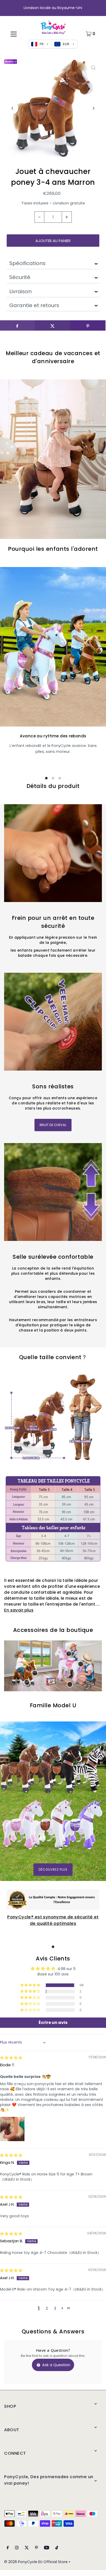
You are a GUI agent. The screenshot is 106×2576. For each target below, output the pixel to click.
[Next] (94, 108)
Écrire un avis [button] (53, 2023)
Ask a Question (56, 2365)
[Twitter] (27, 2548)
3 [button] (55, 2308)
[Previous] (12, 108)
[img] (11, 2058)
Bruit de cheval (53, 1125)
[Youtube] (47, 2548)
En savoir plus (19, 1610)
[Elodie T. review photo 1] (12, 2129)
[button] (31, 1985)
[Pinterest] (36, 2548)
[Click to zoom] (94, 68)
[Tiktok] (57, 2548)
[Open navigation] (14, 34)
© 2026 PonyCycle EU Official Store (36, 2562)
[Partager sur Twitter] (52, 325)
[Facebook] (8, 2548)
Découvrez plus (53, 1870)
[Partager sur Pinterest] (88, 325)
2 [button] (47, 2308)
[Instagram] (17, 2548)
